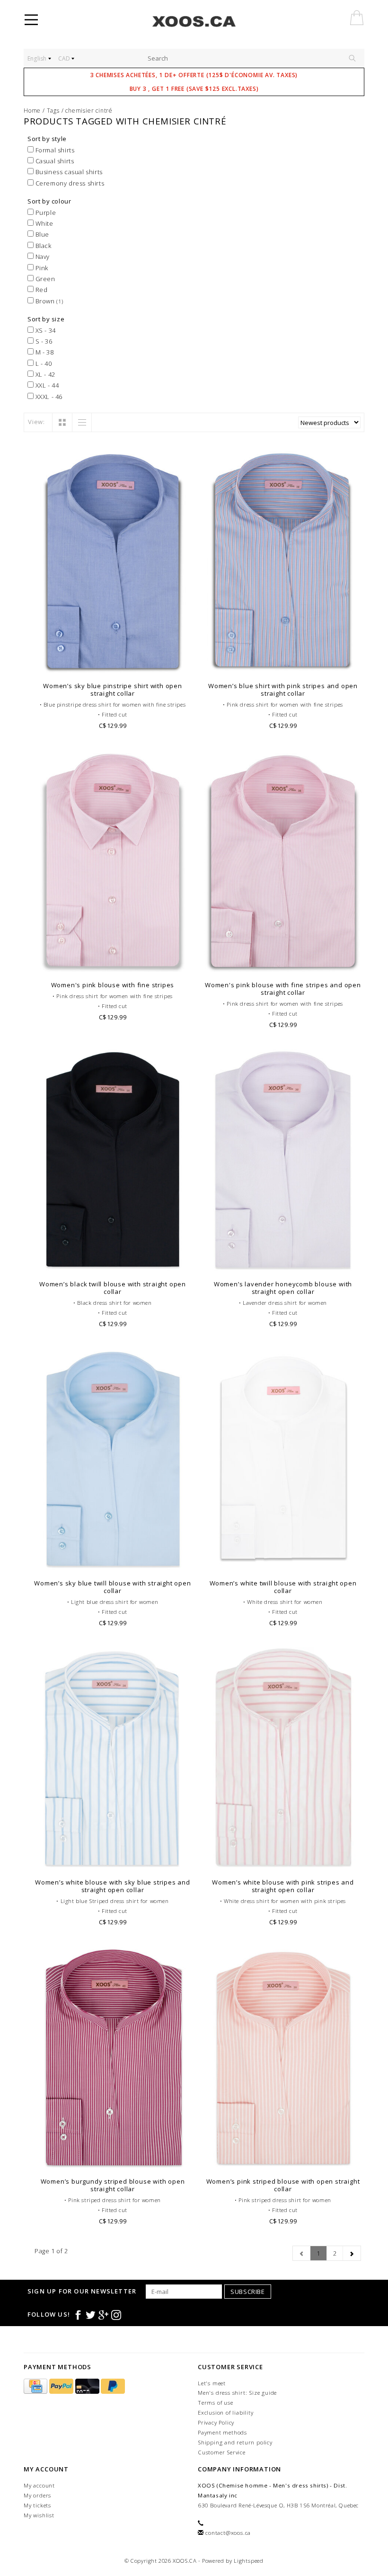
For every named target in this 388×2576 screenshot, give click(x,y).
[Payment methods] (36, 2386)
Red (40, 290)
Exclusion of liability (226, 2412)
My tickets (37, 2505)
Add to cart (113, 665)
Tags (53, 111)
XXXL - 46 (48, 397)
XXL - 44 (46, 385)
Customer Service (222, 2452)
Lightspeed (249, 2561)
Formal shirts (54, 150)
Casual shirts (54, 161)
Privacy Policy (216, 2422)
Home (32, 111)
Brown (48, 301)
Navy (42, 257)
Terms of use (216, 2403)
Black (43, 246)
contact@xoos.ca (228, 2533)
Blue (41, 234)
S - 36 (43, 341)
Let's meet (212, 2383)
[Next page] (352, 2253)
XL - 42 (44, 374)
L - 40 (43, 363)
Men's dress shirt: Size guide (237, 2393)
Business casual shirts (68, 172)
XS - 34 (45, 330)
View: (36, 422)
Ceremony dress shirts (69, 183)
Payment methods (222, 2432)
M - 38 (44, 352)
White (44, 223)
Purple (45, 212)
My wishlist (39, 2515)
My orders (37, 2495)
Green (44, 279)
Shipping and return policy (235, 2442)
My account (39, 2485)
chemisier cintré (89, 111)
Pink (41, 268)
